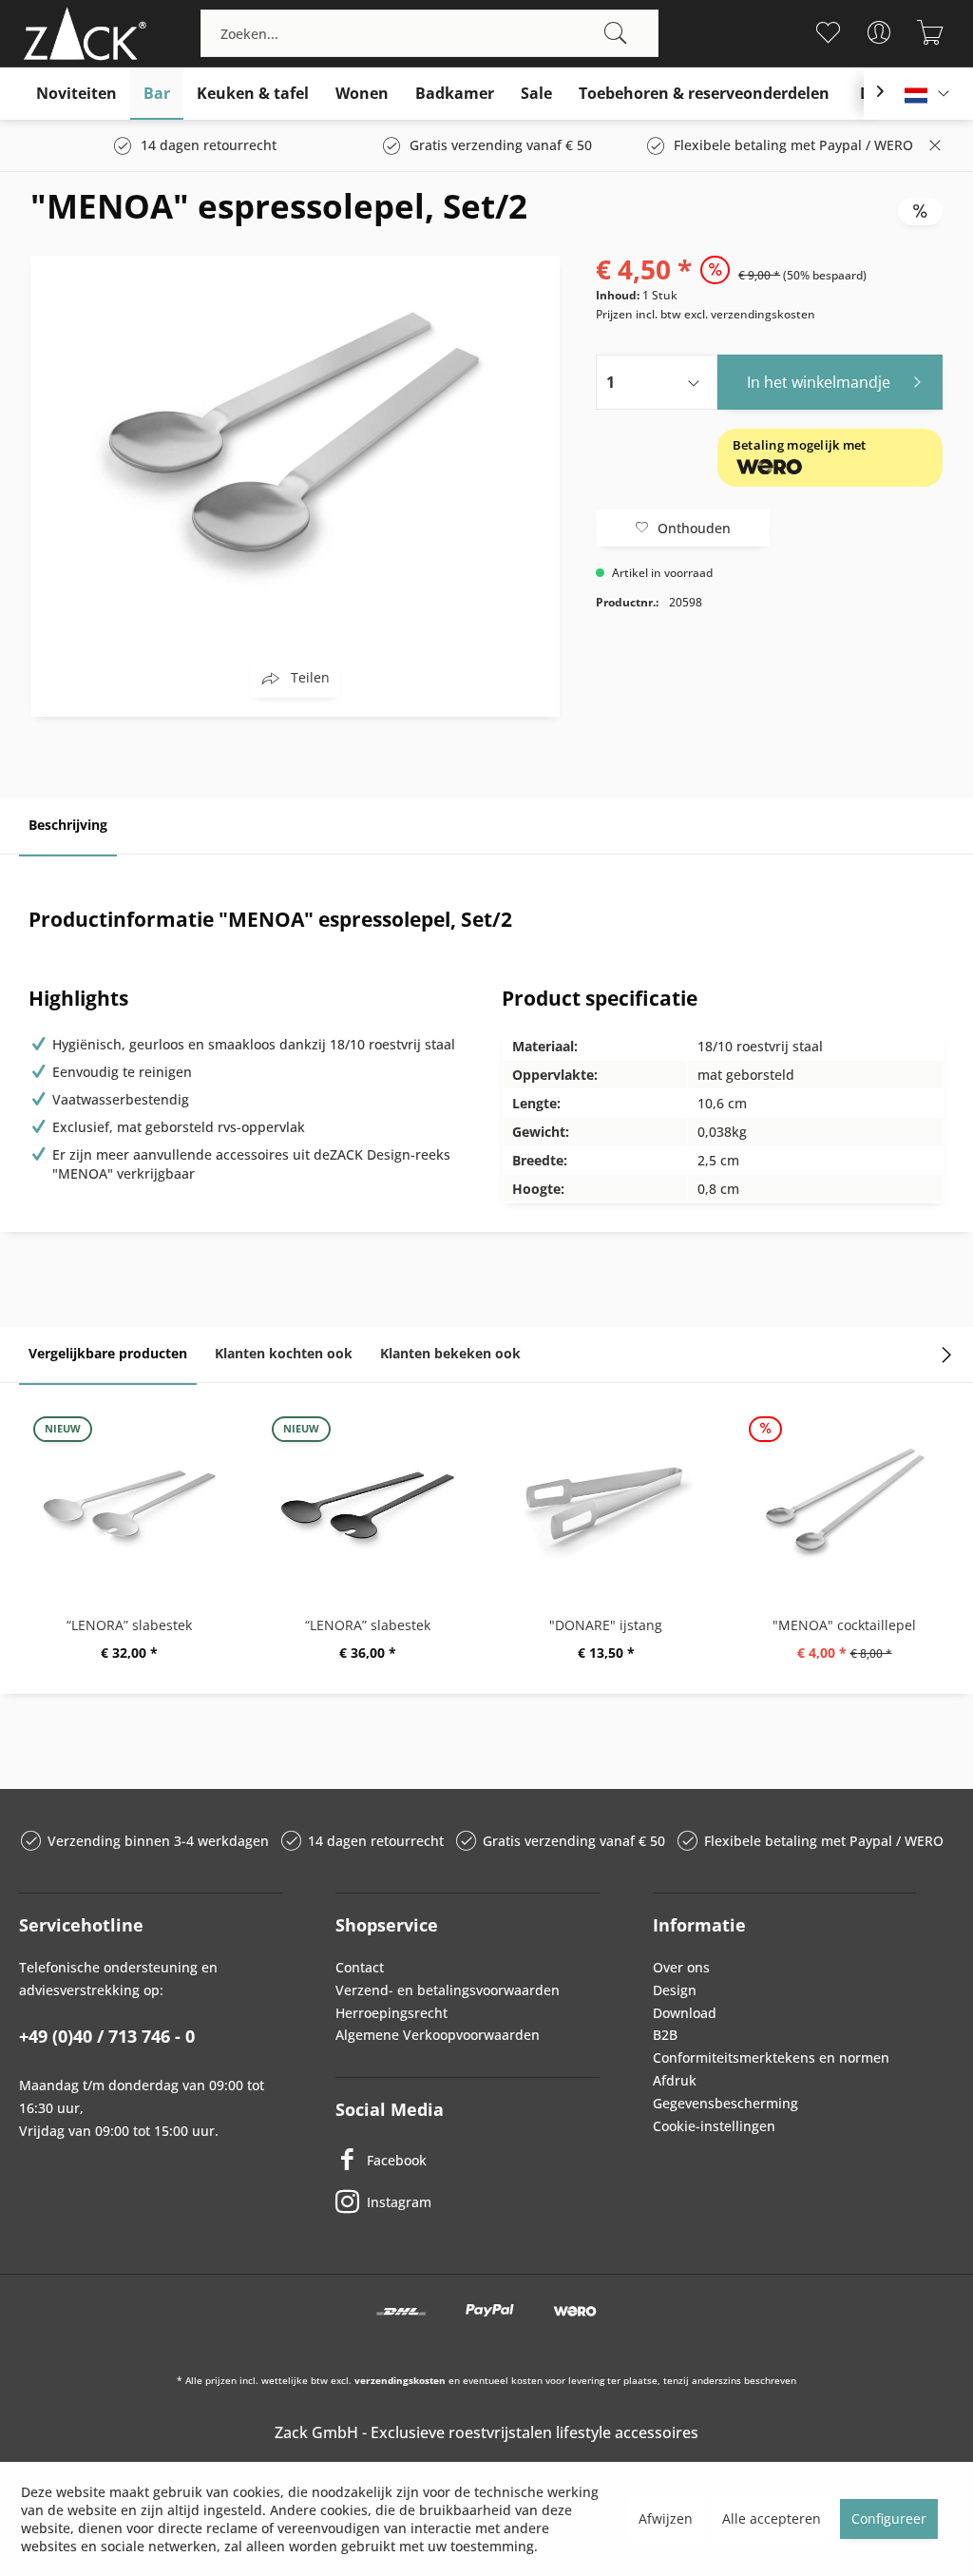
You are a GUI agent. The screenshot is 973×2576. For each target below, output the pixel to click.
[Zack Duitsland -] (81, 33)
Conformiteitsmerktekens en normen (771, 2057)
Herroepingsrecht (391, 2013)
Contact (360, 1967)
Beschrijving (68, 825)
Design (675, 1990)
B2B (665, 2035)
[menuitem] (429, 33)
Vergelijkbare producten (108, 1353)
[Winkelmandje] (931, 32)
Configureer (889, 2518)
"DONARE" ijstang (606, 1625)
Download (685, 2013)
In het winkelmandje (819, 382)
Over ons (681, 1967)
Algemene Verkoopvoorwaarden (438, 2035)
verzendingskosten (400, 2380)
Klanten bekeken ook (450, 1353)
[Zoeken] (616, 33)
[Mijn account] (879, 32)
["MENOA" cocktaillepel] (844, 1502)
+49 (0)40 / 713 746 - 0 (107, 2036)
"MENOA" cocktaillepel (844, 1625)
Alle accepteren (772, 2518)
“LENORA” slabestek (129, 1625)
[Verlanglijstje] (828, 32)
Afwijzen (666, 2518)
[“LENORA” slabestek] (129, 1502)
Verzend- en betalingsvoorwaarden (448, 1990)
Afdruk (675, 2080)
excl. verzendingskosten (750, 314)
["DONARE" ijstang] (606, 1502)
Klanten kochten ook (284, 1353)
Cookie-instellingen (714, 2126)
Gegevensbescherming (725, 2103)
